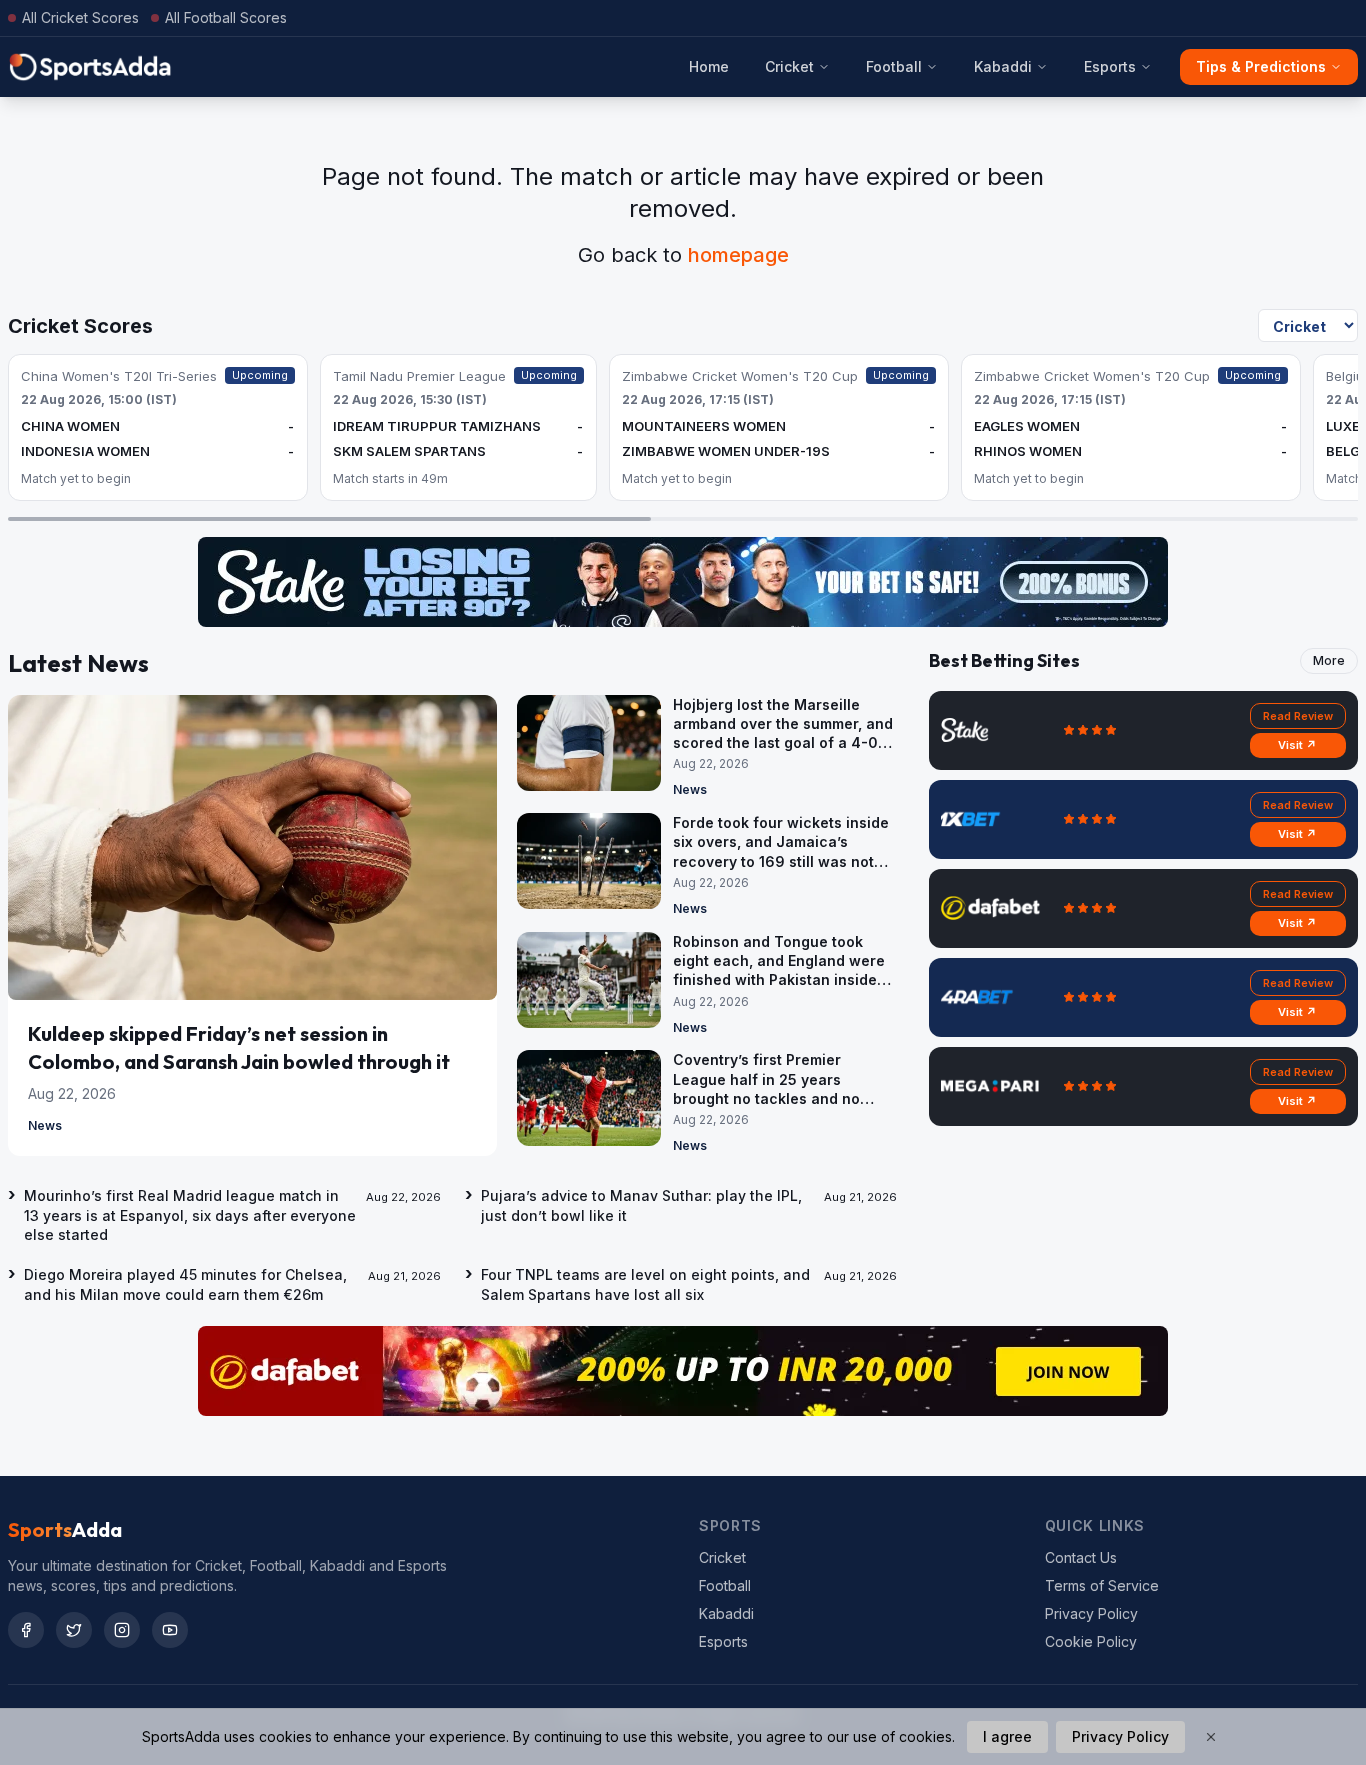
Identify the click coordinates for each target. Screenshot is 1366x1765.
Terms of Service (1102, 1585)
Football (894, 66)
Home (709, 66)
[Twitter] (74, 1630)
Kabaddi (1003, 66)
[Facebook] (26, 1630)
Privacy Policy (1091, 1613)
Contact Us (1081, 1557)
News (45, 1125)
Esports (1110, 66)
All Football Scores (226, 17)
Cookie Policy (1091, 1641)
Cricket (789, 66)
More (1329, 660)
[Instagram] (122, 1630)
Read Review (1298, 716)
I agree (1007, 1736)
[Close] (1211, 1737)
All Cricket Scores (80, 17)
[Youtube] (170, 1630)
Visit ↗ (1297, 745)
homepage (738, 255)
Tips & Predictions (1261, 66)
